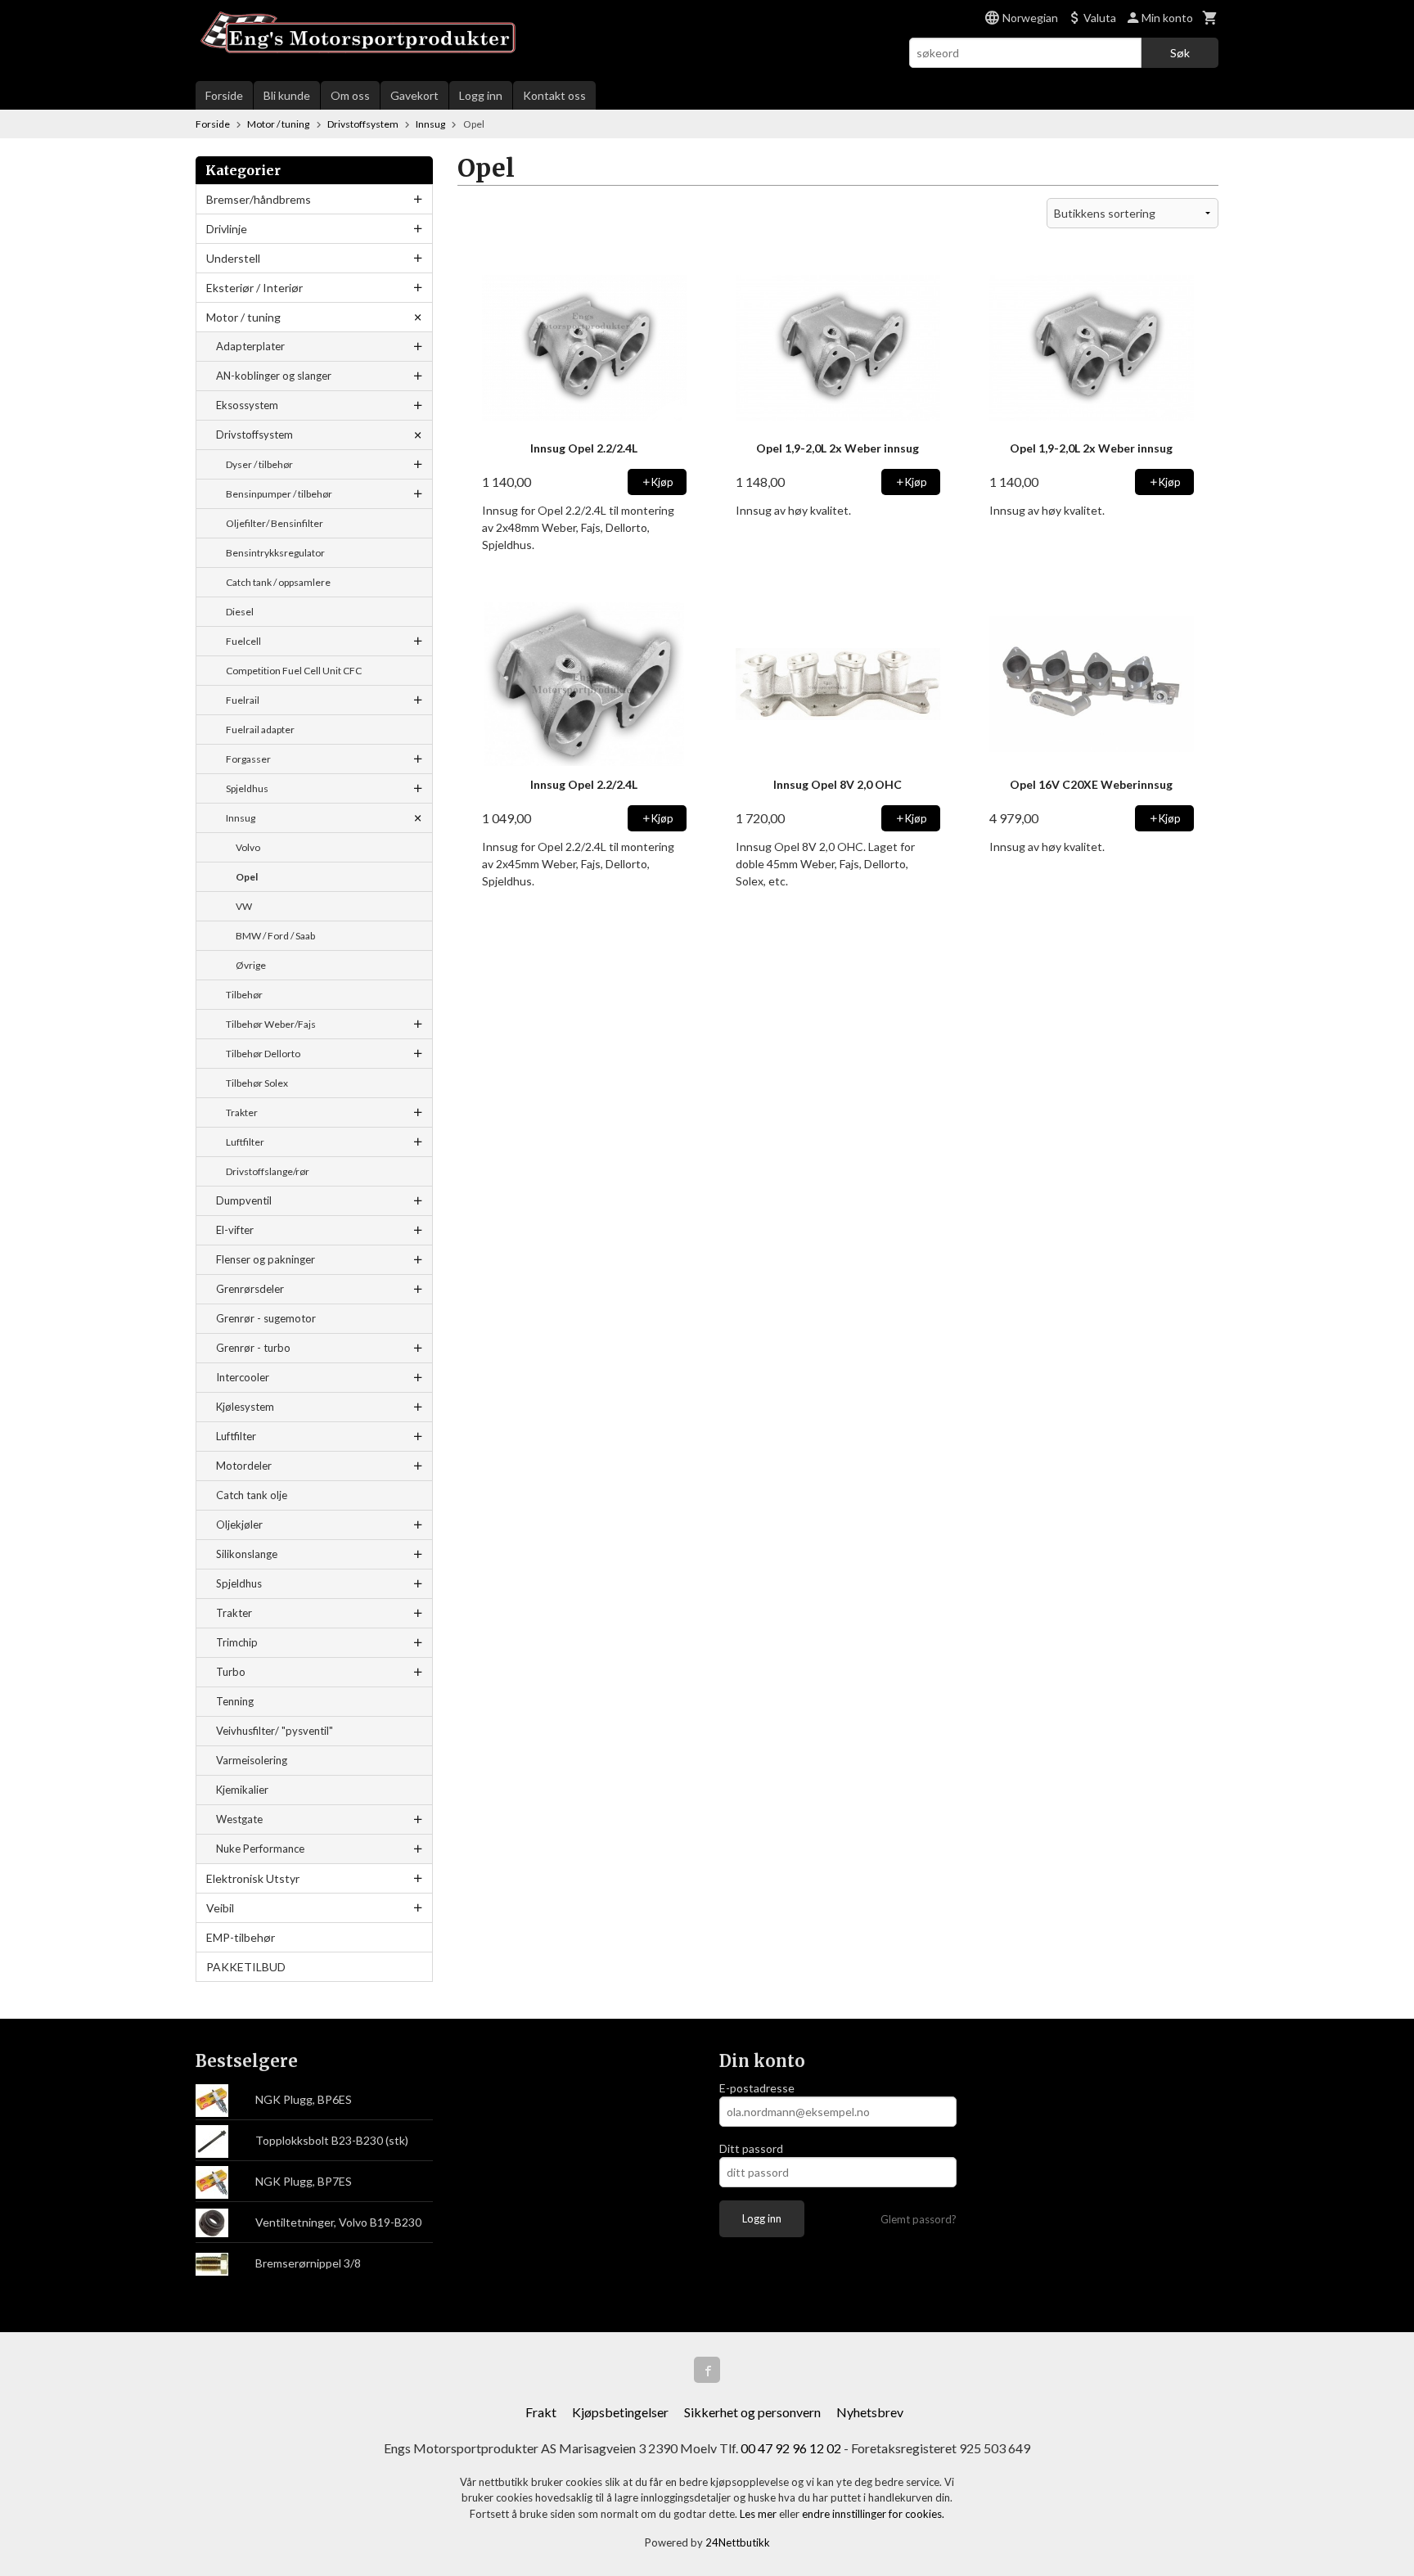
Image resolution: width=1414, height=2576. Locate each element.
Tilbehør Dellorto (263, 1054)
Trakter (242, 1112)
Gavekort (414, 95)
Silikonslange (247, 1554)
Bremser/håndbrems (259, 199)
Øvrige (251, 965)
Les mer (759, 2514)
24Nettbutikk (738, 2542)
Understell (233, 258)
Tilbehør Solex (257, 1083)
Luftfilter (245, 1142)
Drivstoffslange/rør (268, 1171)
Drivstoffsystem (254, 435)
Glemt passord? (919, 2219)
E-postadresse (757, 2088)
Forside (224, 95)
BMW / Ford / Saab (275, 936)
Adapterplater (250, 346)
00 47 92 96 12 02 (791, 2448)
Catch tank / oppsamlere (278, 582)
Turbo (231, 1672)
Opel (247, 877)
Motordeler (244, 1466)
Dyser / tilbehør (259, 464)
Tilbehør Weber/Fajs (271, 1024)
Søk (1180, 53)
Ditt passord (751, 2148)
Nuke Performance (260, 1849)
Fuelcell (243, 641)
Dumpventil (244, 1200)
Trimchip (237, 1642)
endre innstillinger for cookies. (873, 2514)
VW (244, 906)
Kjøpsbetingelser (620, 2412)
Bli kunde (287, 95)
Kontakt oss (554, 95)
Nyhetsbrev (870, 2412)
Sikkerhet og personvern (752, 2412)
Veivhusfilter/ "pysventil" (275, 1731)
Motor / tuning (243, 317)
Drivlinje (227, 229)
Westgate (239, 1819)
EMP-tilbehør (241, 1937)
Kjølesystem (245, 1407)
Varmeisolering (252, 1760)
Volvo (248, 847)
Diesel (240, 612)
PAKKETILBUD (246, 1967)
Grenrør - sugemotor (266, 1318)
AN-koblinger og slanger (274, 376)
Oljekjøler (239, 1524)
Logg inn (481, 95)
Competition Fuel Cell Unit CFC (294, 671)
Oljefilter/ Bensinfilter (275, 523)
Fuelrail (243, 700)
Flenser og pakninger (266, 1259)
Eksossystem (247, 405)
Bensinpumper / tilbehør (279, 494)
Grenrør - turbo (253, 1348)
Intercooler (243, 1377)
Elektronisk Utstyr (253, 1878)
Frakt (541, 2412)
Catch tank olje (252, 1495)
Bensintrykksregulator (275, 553)
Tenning (235, 1701)
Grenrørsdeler (250, 1289)
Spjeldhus (247, 788)
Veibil (220, 1908)
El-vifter (235, 1230)
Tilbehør (244, 995)
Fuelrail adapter (260, 730)
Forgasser (248, 759)
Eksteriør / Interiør (254, 288)
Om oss (350, 95)
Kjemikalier (242, 1790)
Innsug (241, 818)
